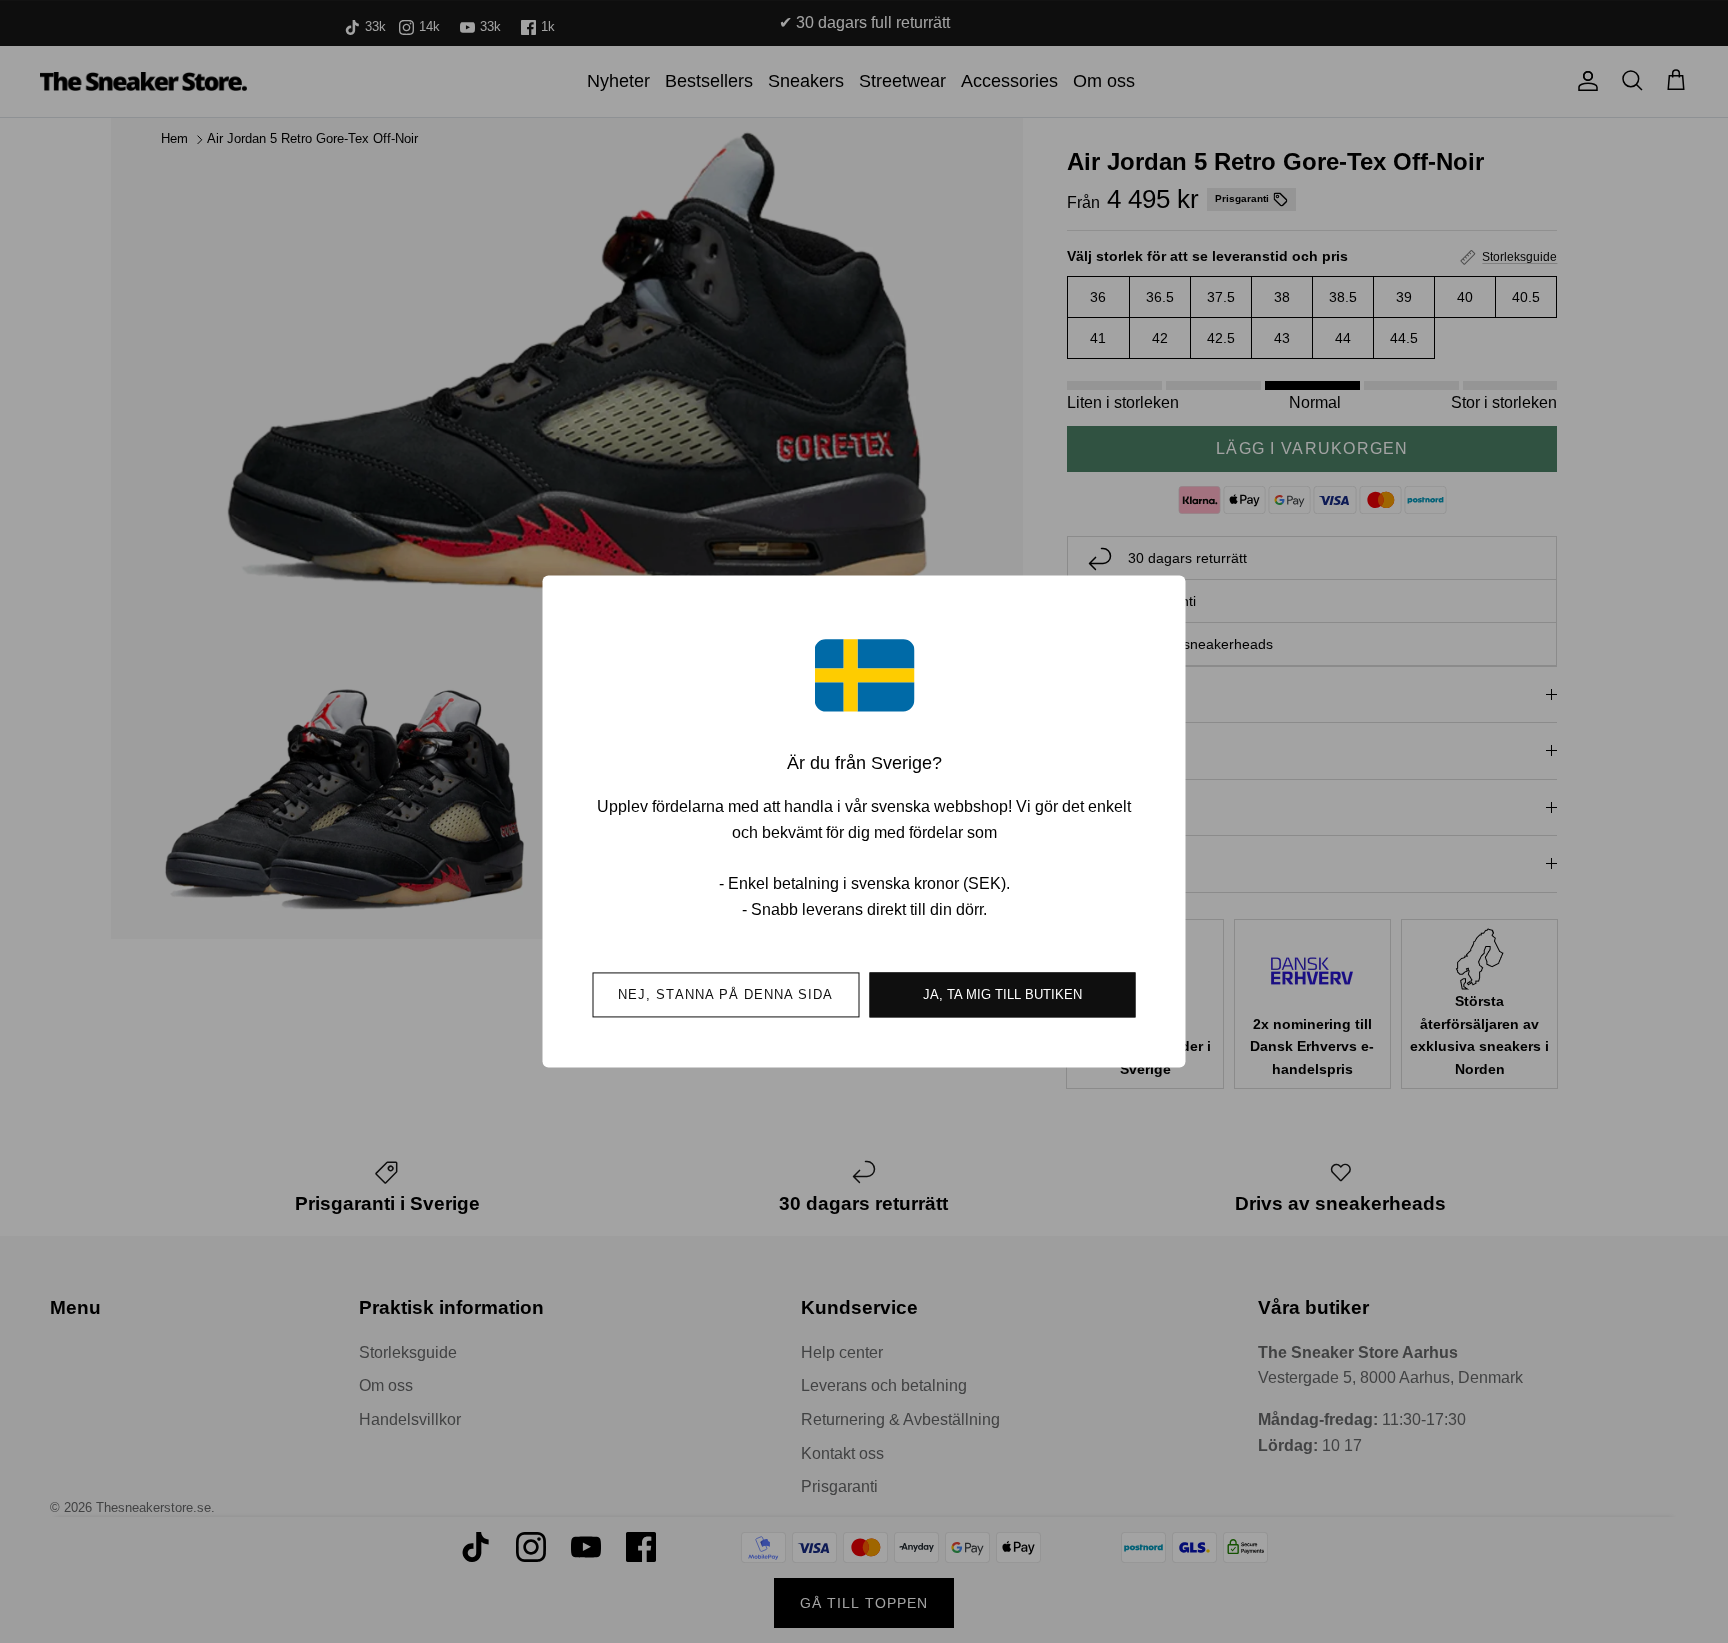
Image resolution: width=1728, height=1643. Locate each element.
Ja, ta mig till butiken (1002, 995)
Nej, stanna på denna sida (725, 995)
